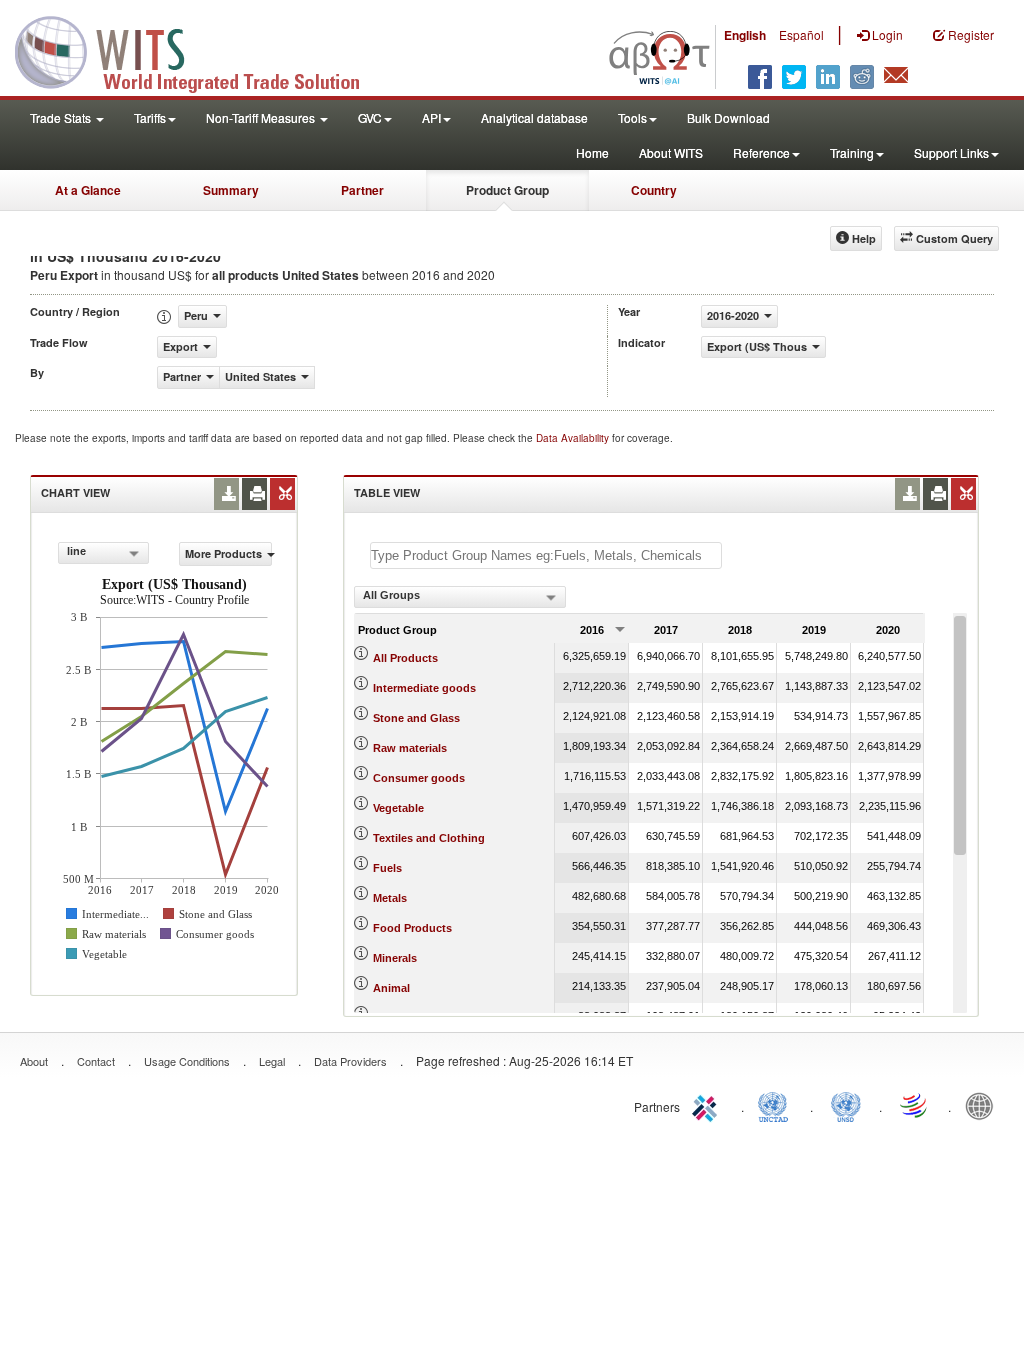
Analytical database (534, 117)
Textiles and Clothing (429, 838)
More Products (223, 553)
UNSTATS (846, 1105)
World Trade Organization (915, 1105)
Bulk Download (728, 117)
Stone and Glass (416, 718)
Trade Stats (62, 117)
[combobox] (103, 553)
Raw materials (410, 748)
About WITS (671, 152)
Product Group (507, 190)
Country (654, 190)
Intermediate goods (424, 688)
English (745, 35)
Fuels (387, 868)
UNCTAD (777, 1105)
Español (801, 34)
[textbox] (546, 555)
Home (592, 152)
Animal (391, 988)
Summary (231, 190)
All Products (405, 658)
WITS (200, 50)
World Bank (984, 1105)
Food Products (412, 928)
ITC (708, 1105)
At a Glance (88, 190)
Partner (362, 190)
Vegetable (398, 808)
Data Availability (574, 438)
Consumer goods (419, 778)
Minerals (395, 958)
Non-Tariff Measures (262, 117)
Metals (390, 898)
